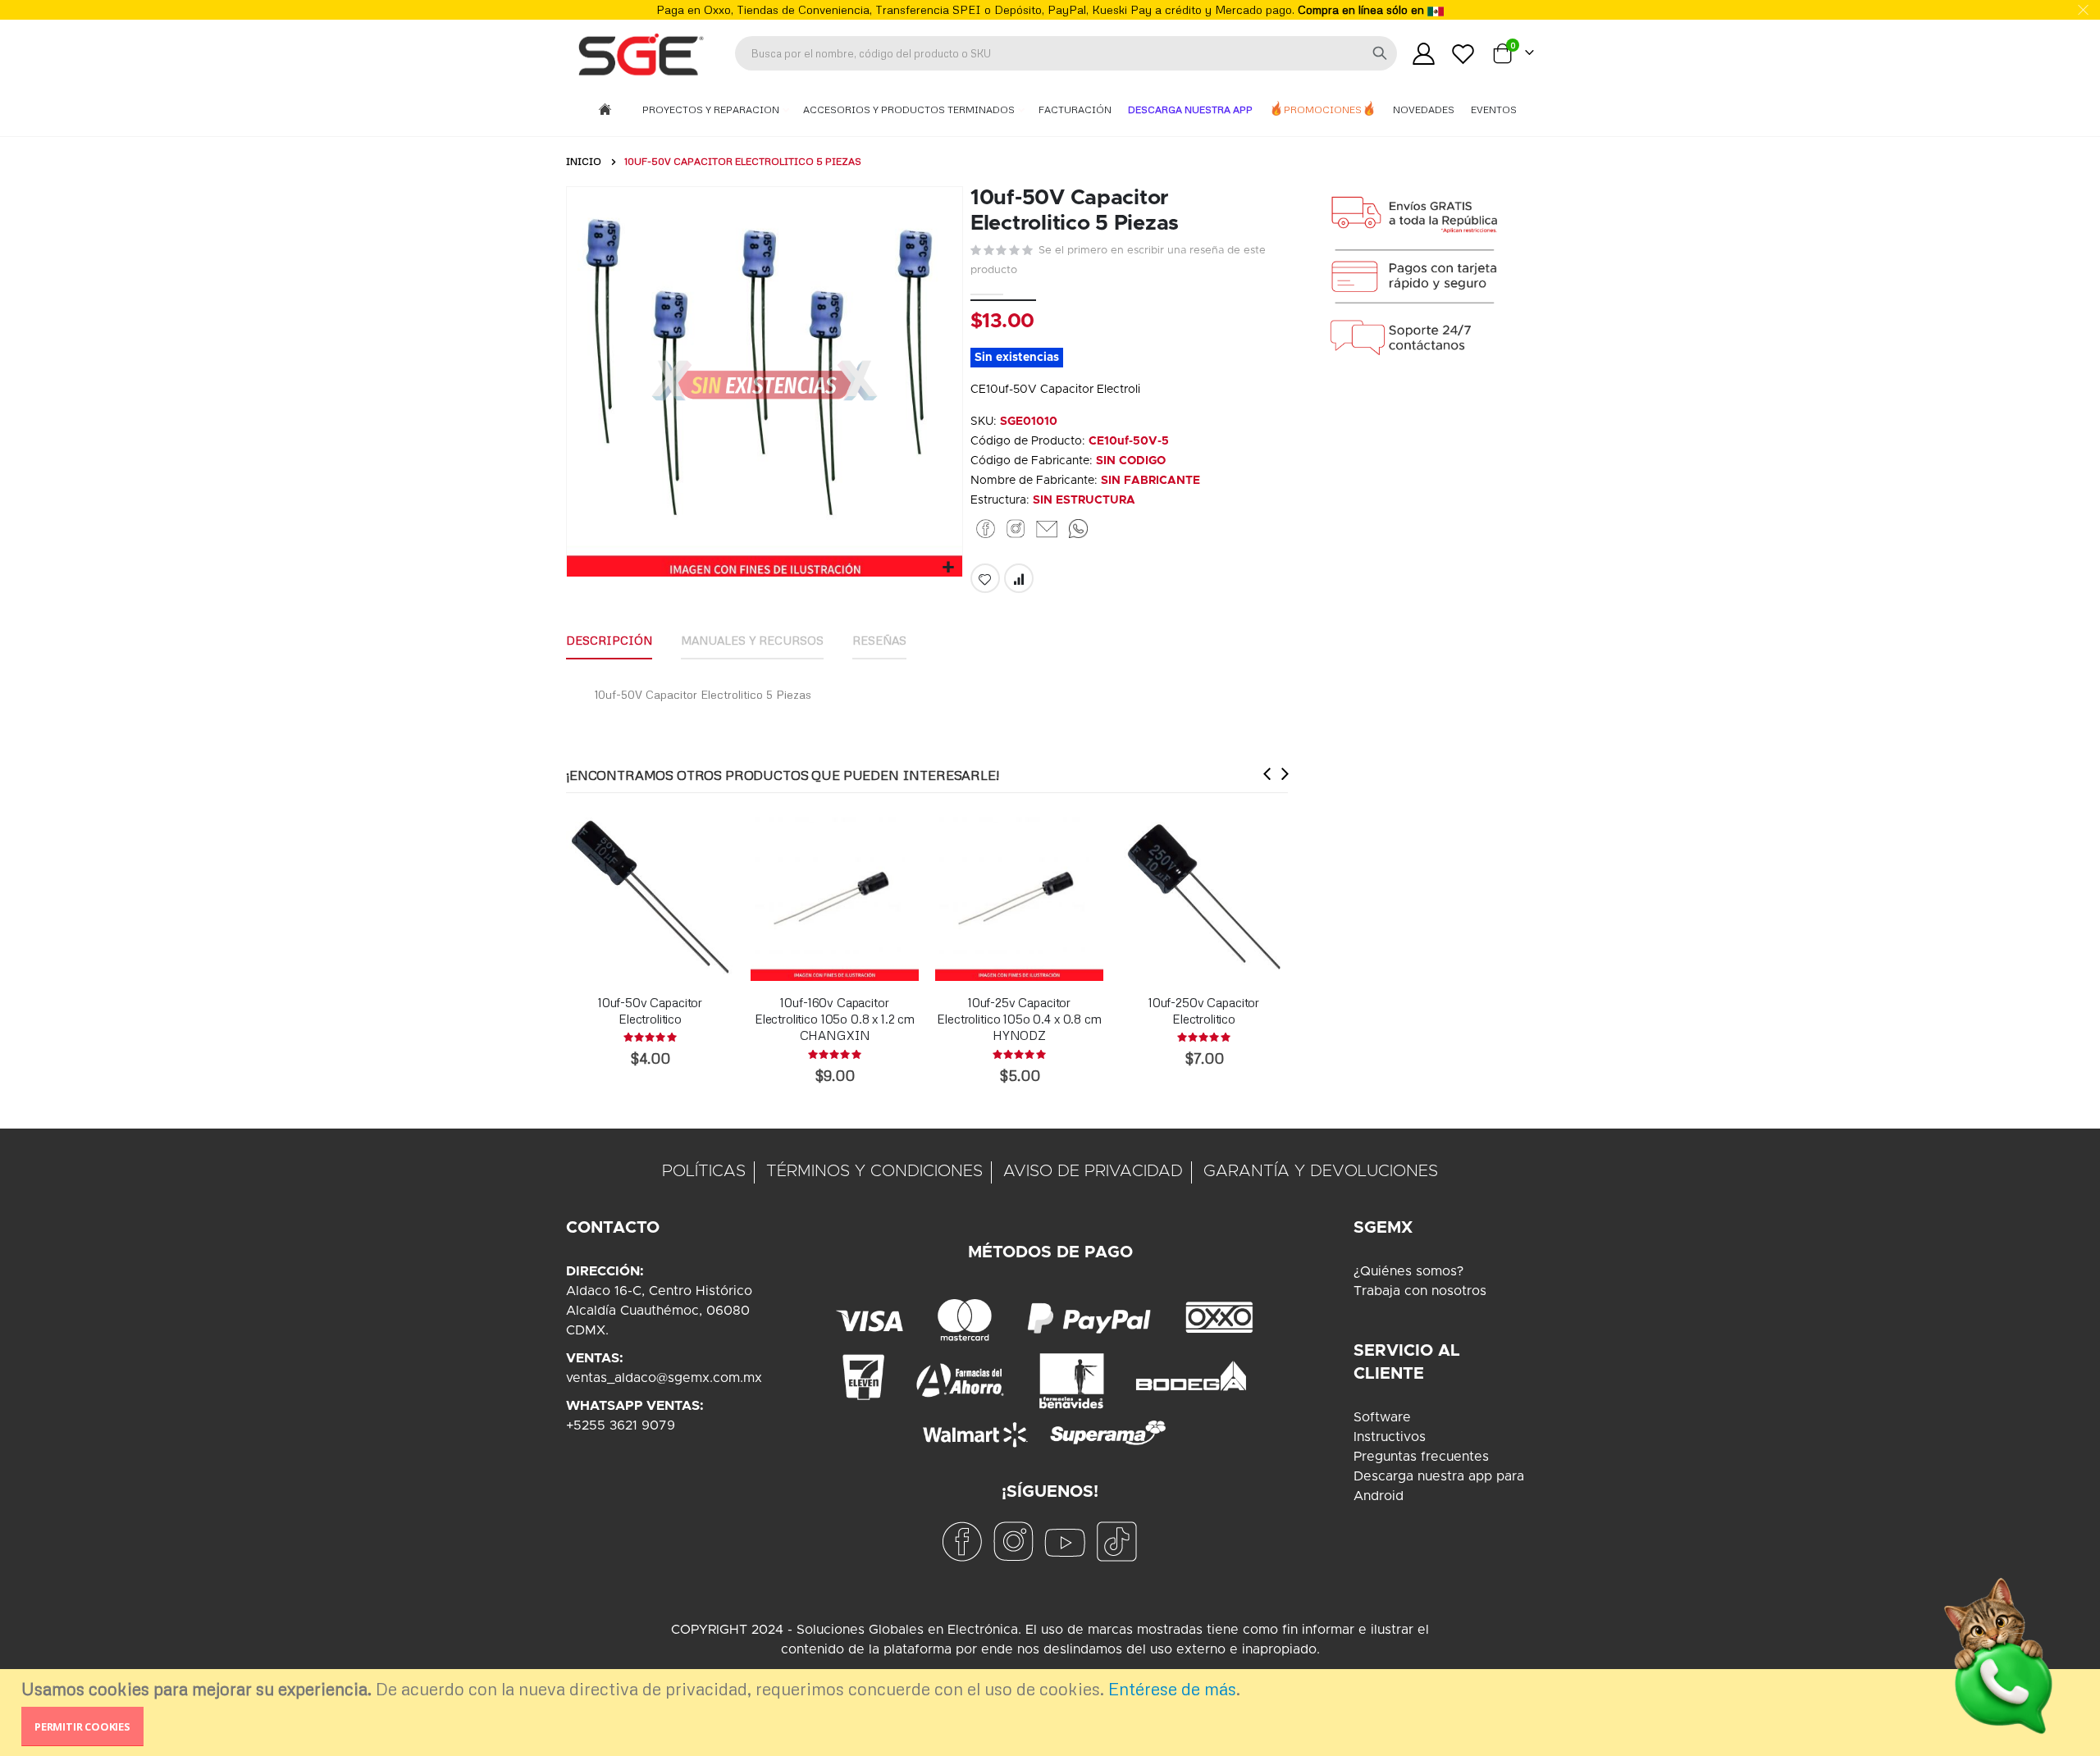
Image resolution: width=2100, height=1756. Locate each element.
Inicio (584, 161)
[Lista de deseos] (1463, 54)
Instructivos (1390, 1437)
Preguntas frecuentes (1421, 1457)
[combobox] (1066, 53)
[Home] (605, 110)
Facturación (1075, 109)
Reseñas (879, 640)
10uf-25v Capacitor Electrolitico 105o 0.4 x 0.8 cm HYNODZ (1019, 1019)
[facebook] (961, 1541)
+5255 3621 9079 (621, 1425)
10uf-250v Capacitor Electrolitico (1204, 1010)
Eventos (1494, 109)
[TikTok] (1116, 1541)
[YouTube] (1065, 1541)
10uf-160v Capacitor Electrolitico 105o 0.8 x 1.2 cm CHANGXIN (835, 1019)
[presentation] (1267, 773)
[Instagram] (1016, 529)
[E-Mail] (1047, 529)
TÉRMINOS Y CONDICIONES (874, 1171)
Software (1382, 1417)
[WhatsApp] (1078, 529)
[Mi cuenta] (1423, 54)
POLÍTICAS (704, 1171)
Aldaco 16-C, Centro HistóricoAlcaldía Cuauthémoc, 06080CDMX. (659, 1311)
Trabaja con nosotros (1420, 1291)
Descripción (609, 640)
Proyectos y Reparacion (712, 109)
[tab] (609, 641)
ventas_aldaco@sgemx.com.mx (664, 1378)
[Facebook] (986, 529)
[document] (1052, 1713)
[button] (948, 568)
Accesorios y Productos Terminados (910, 109)
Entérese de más (1172, 1689)
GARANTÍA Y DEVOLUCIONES (1321, 1171)
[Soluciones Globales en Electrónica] (640, 53)
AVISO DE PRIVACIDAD (1093, 1171)
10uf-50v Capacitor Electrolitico (650, 1010)
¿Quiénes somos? (1408, 1271)
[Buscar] (1380, 53)
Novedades (1424, 109)
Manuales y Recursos (752, 640)
